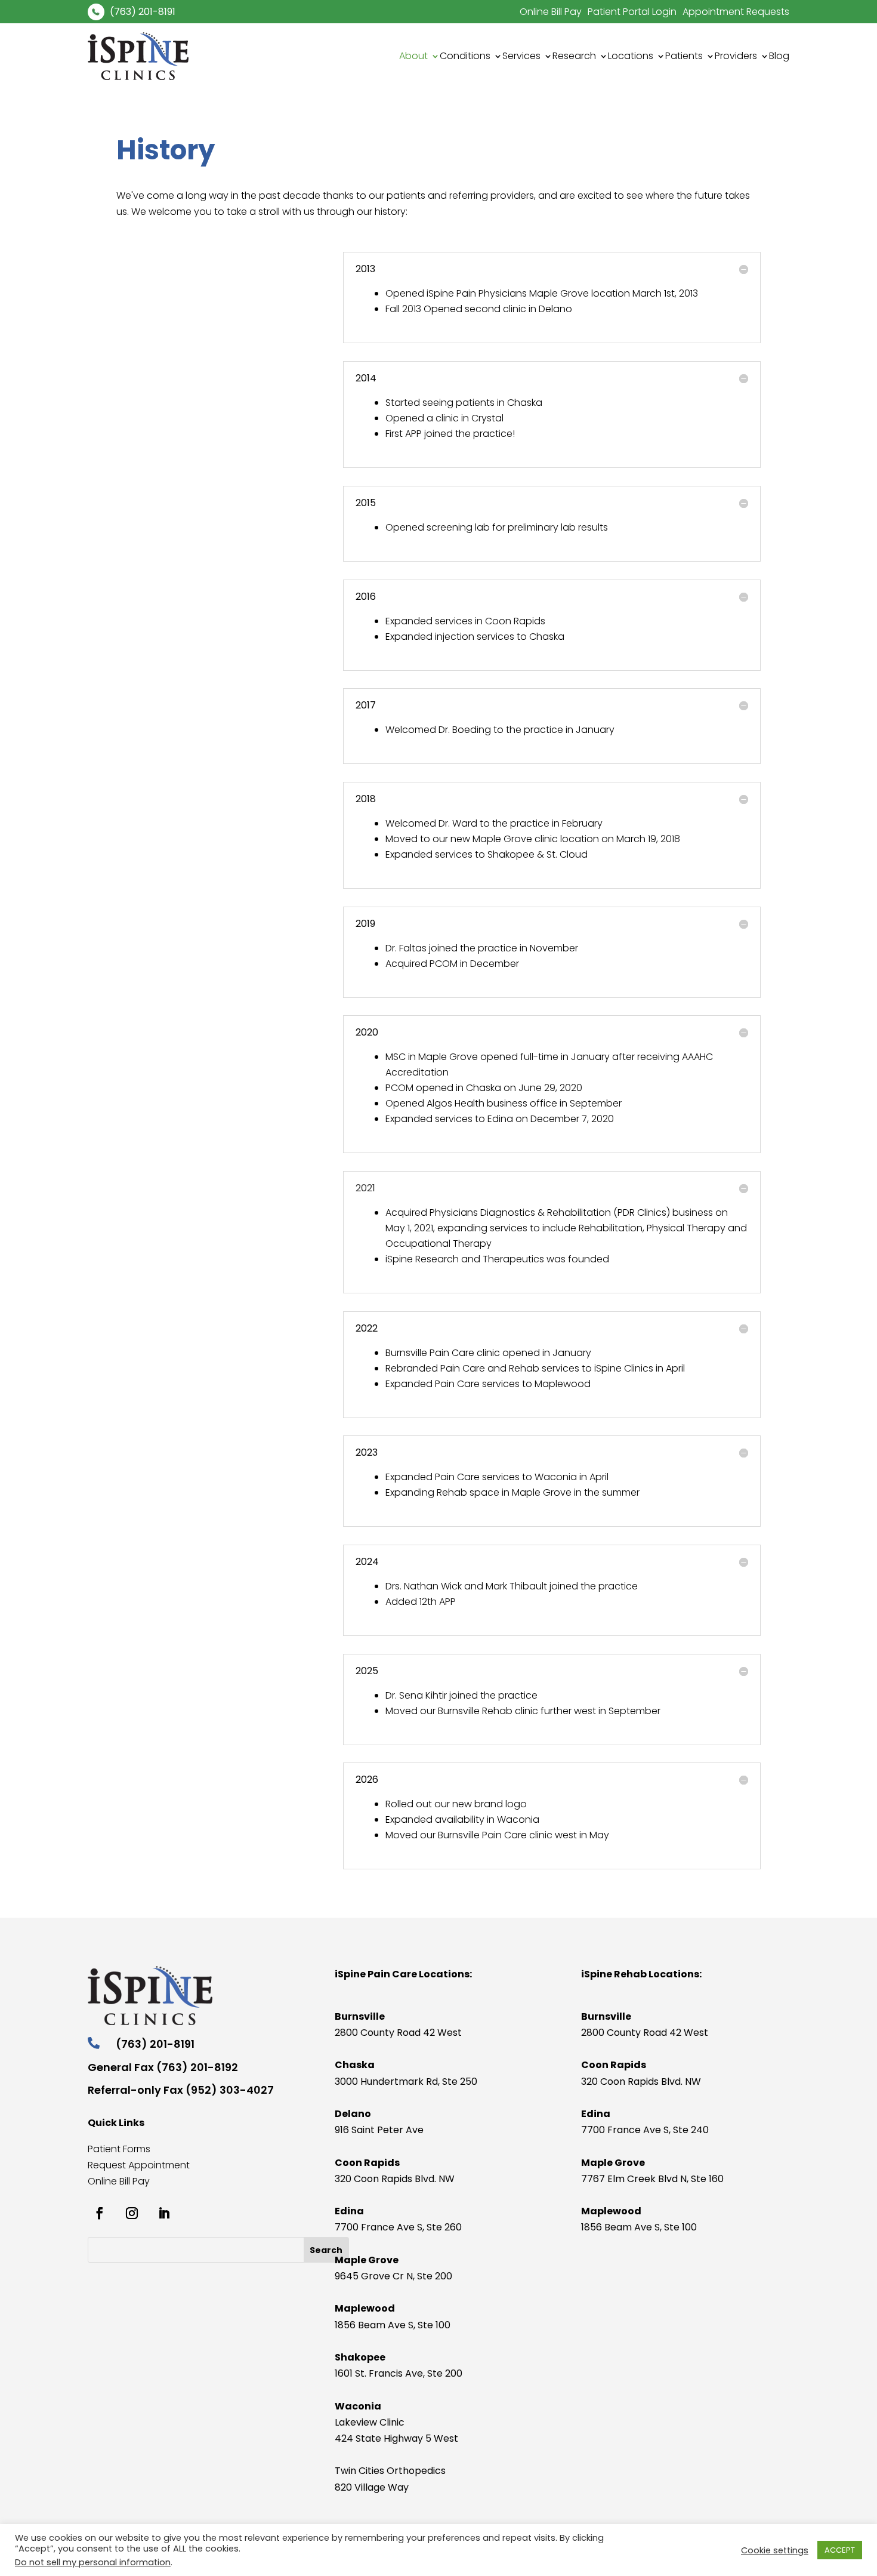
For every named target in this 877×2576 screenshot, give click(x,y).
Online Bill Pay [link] (551, 12)
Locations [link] (631, 56)
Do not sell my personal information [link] (93, 2562)
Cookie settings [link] (775, 2550)
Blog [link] (779, 56)
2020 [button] (367, 1033)
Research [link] (574, 56)
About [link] (413, 56)
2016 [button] (366, 597)
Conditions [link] (465, 56)
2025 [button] (367, 1671)
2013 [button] (365, 269)
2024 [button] (367, 1562)
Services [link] (521, 56)
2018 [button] (366, 799)
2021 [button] (365, 1188)
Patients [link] (684, 56)
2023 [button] (367, 1453)
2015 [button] (366, 503)
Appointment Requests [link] (736, 12)
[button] (326, 2250)
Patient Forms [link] (119, 2149)
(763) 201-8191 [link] (143, 12)
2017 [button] (366, 705)
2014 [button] (366, 378)
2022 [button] (367, 1329)
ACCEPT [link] (840, 2550)
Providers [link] (736, 56)
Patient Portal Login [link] (632, 12)
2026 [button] (367, 1780)
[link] (96, 12)
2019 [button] (365, 924)
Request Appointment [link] (139, 2165)
